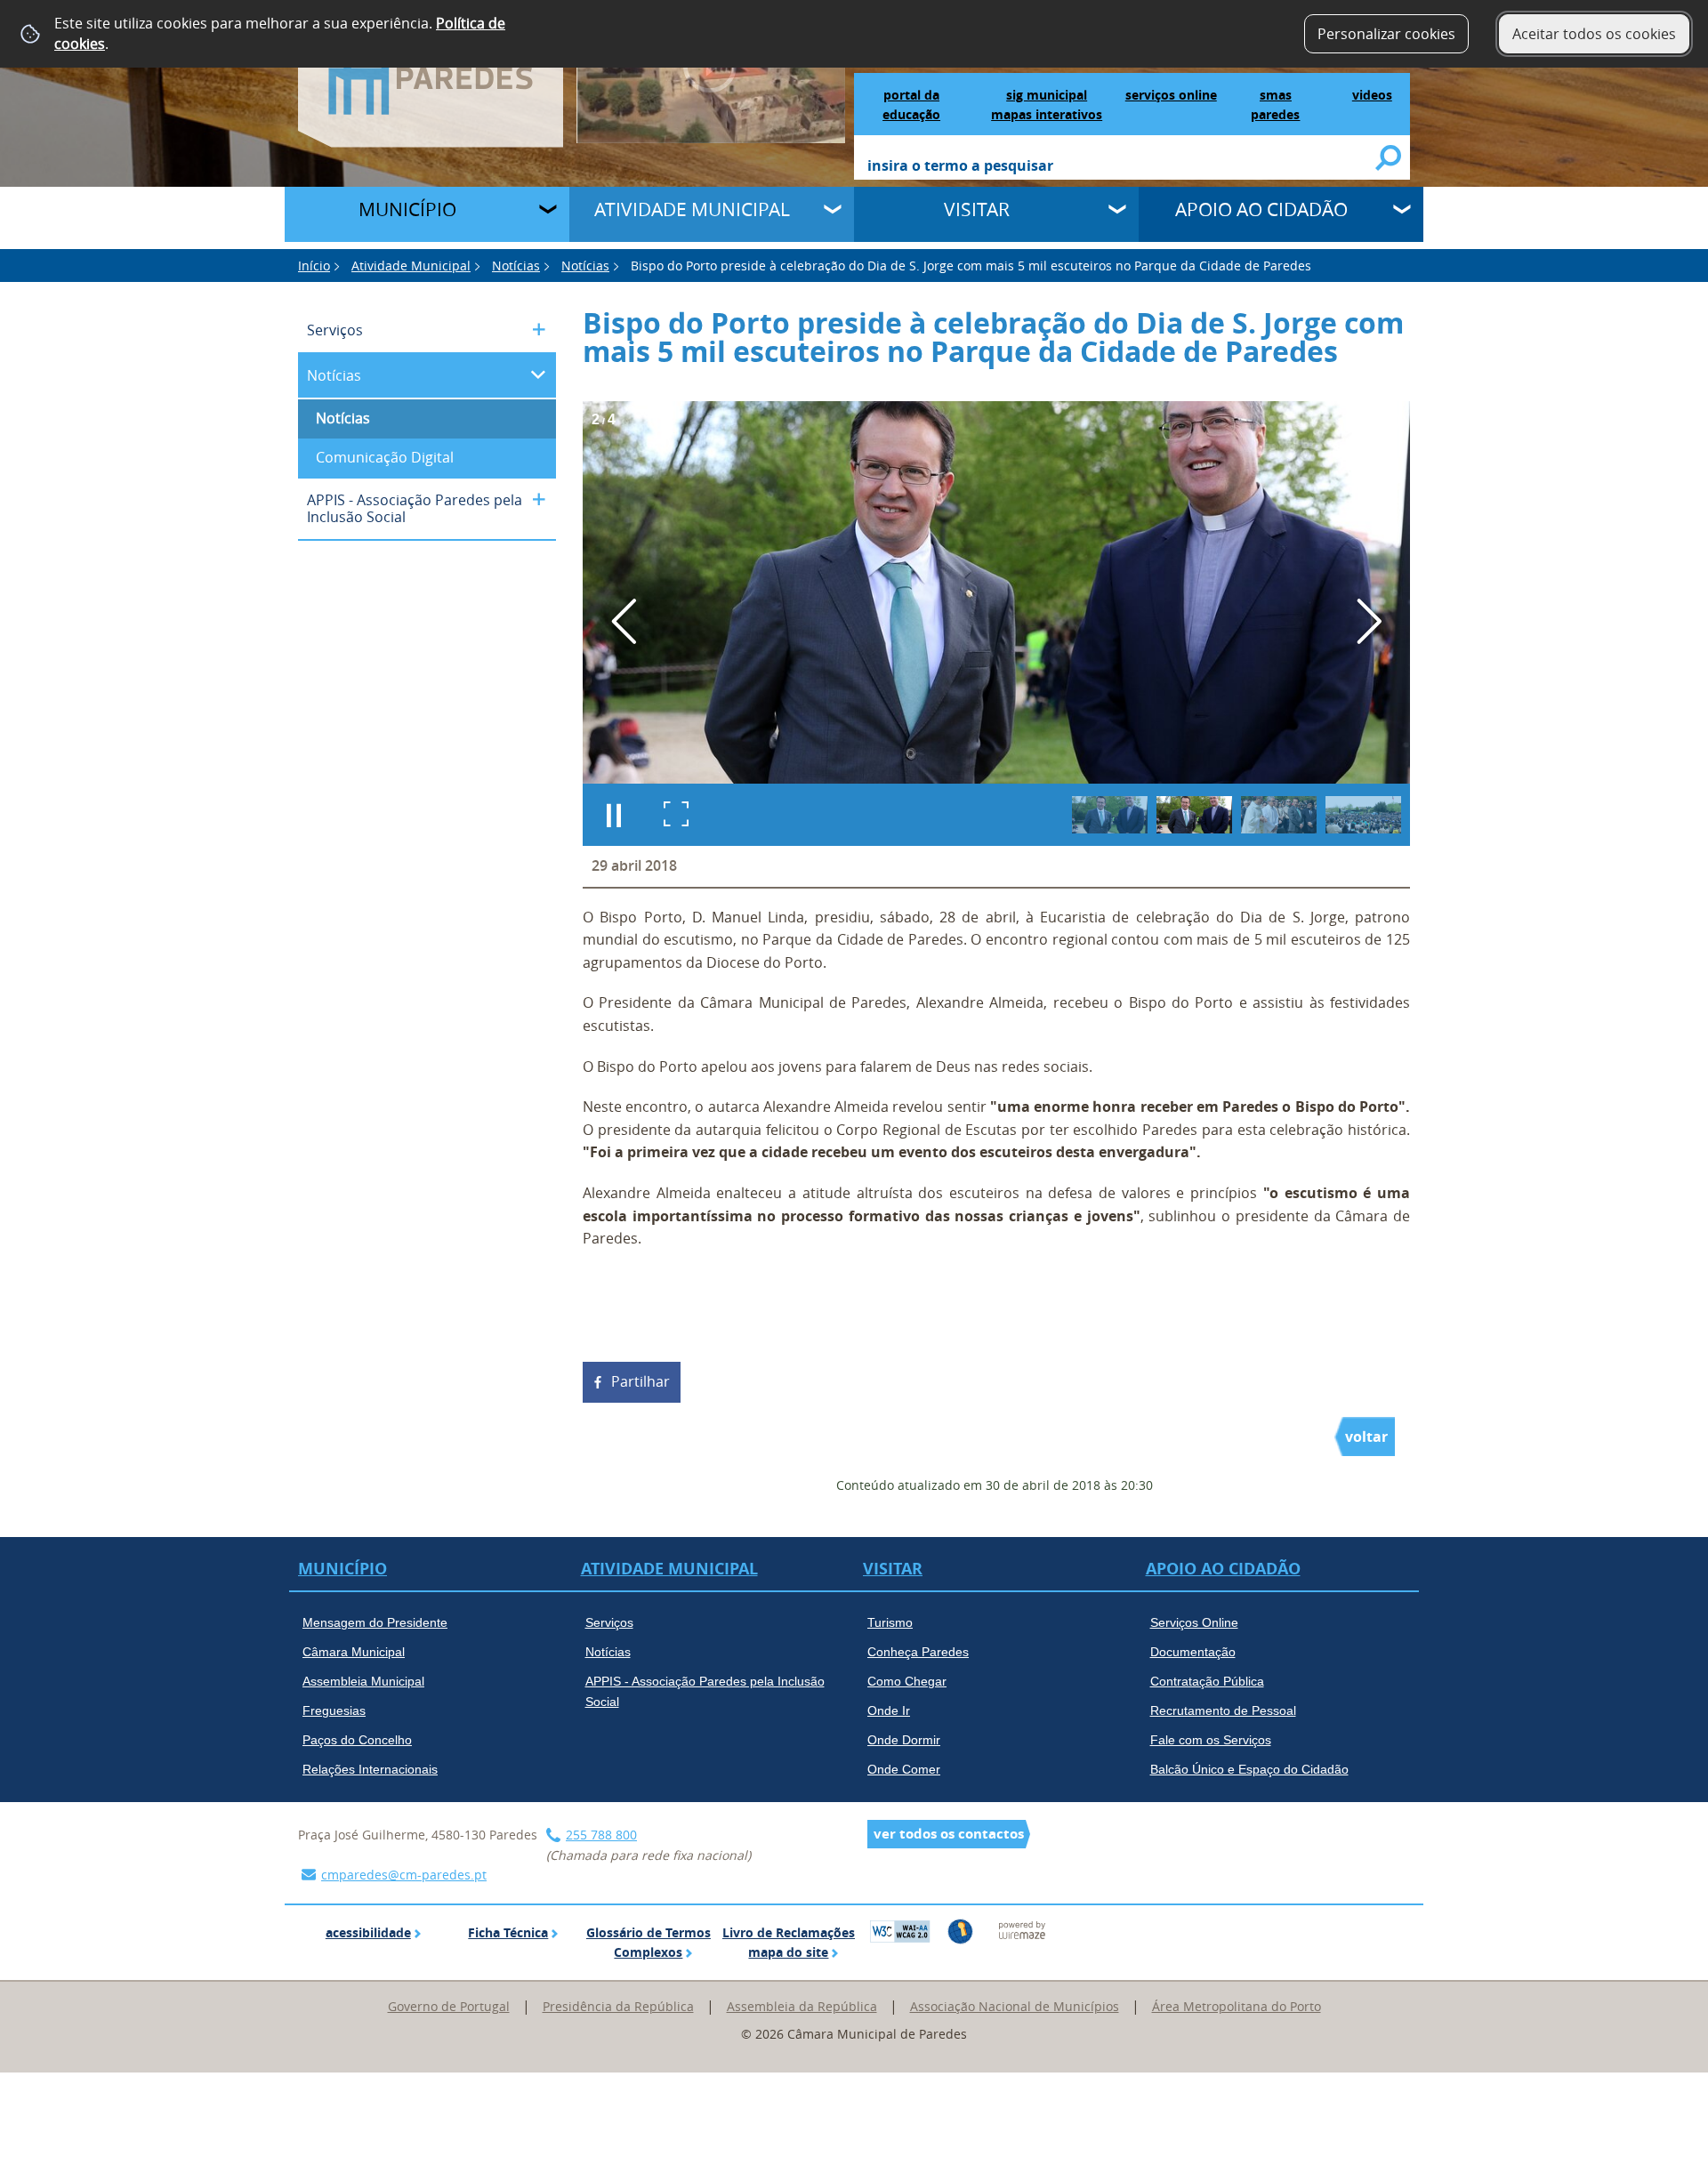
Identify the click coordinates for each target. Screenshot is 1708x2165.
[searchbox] (1122, 167)
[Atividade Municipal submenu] (834, 212)
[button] (1110, 815)
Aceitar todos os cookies (1594, 34)
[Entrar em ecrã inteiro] (676, 815)
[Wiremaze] (1022, 1929)
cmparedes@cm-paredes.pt (404, 1875)
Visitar (977, 209)
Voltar (1366, 1437)
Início (314, 266)
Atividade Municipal (692, 209)
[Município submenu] (550, 212)
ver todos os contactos (949, 1834)
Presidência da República (618, 2006)
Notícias (516, 266)
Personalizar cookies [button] (1386, 34)
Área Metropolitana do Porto (1237, 2006)
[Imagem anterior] (624, 621)
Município (407, 209)
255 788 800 (601, 1835)
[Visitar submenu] (1119, 212)
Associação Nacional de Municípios (1015, 2006)
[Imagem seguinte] (1369, 621)
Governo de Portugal (449, 2006)
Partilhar (640, 1381)
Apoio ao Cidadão (1261, 209)
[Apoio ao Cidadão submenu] (1404, 212)
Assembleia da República (802, 2006)
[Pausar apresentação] (614, 815)
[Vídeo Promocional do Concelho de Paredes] (711, 70)
